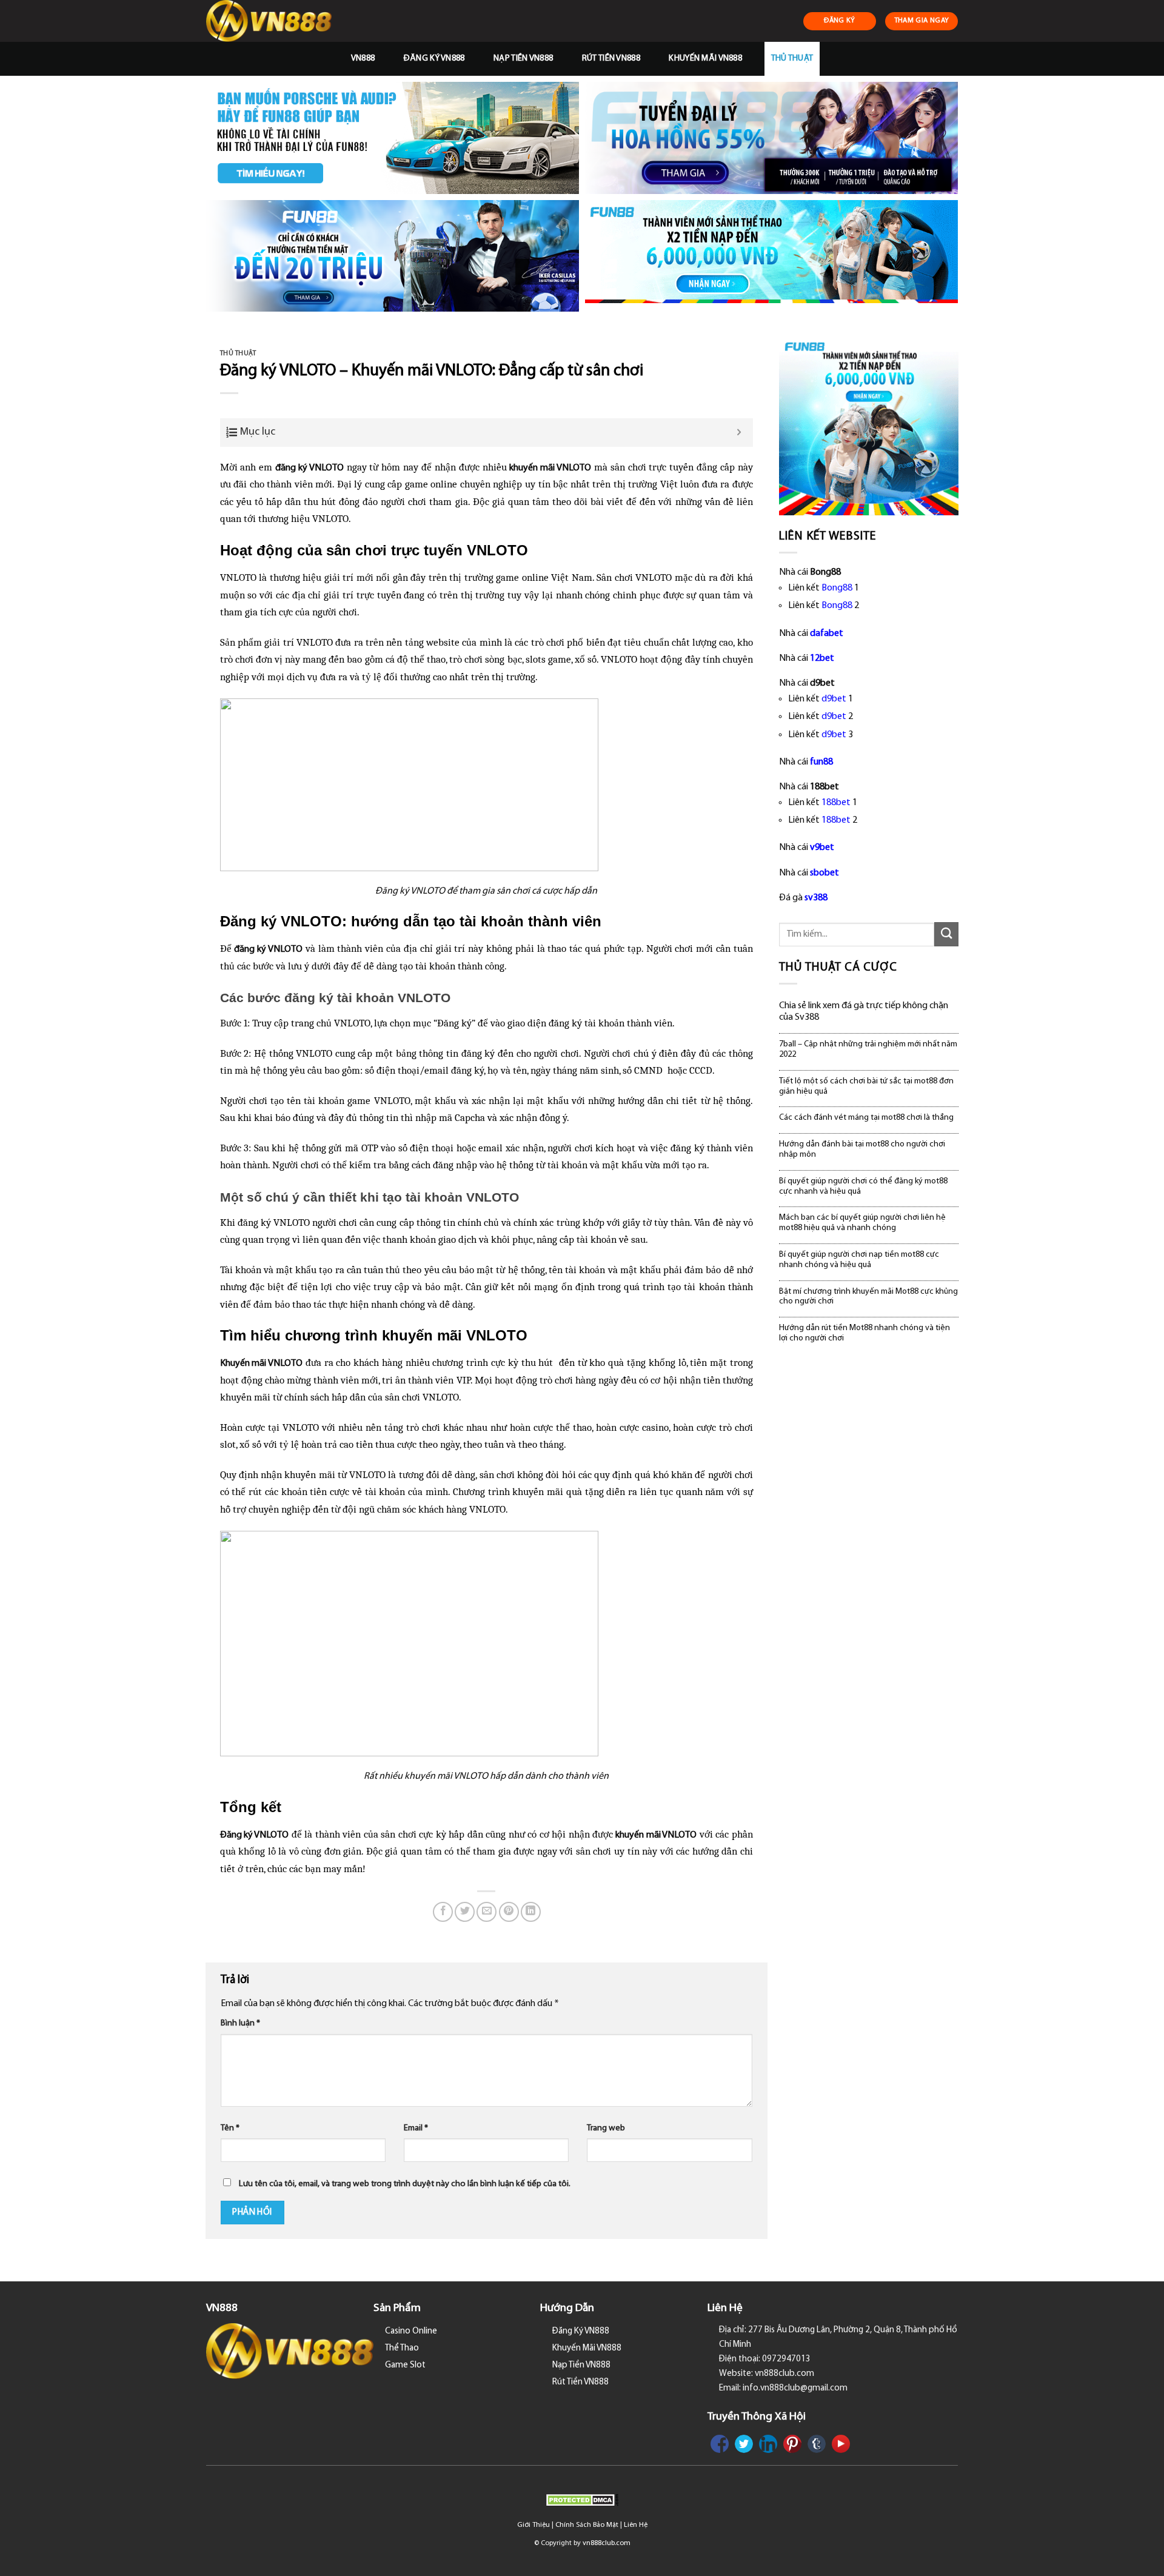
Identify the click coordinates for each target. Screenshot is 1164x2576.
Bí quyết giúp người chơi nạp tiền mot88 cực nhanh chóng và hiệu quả (859, 1260)
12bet (822, 658)
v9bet (822, 848)
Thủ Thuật (792, 59)
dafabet (827, 634)
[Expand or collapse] (739, 433)
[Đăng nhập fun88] (771, 256)
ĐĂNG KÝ (840, 21)
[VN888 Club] (271, 21)
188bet (836, 803)
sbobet (824, 873)
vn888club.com (607, 2543)
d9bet (834, 699)
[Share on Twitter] (465, 1912)
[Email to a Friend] (487, 1912)
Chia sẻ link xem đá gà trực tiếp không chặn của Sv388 (864, 1012)
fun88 (821, 762)
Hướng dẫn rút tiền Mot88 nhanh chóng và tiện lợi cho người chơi (865, 1333)
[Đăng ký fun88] (869, 426)
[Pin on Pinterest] (509, 1912)
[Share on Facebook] (443, 1912)
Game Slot (405, 2365)
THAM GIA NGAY (922, 21)
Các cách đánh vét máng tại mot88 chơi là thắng (866, 1118)
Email (416, 2128)
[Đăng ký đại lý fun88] (393, 138)
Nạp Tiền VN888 (523, 59)
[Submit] (946, 934)
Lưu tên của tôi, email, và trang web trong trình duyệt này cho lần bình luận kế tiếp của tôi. (405, 2184)
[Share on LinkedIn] (531, 1912)
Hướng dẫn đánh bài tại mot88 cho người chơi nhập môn (862, 1149)
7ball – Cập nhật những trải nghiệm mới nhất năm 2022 (868, 1049)
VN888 (363, 59)
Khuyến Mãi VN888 (705, 59)
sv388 (816, 898)
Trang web (606, 2128)
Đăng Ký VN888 (434, 59)
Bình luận (240, 2023)
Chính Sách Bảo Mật (587, 2525)
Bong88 (837, 588)
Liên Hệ (636, 2525)
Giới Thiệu (533, 2525)
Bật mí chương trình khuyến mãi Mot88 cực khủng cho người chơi (868, 1297)
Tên (230, 2128)
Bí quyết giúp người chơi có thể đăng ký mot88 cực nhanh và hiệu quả (863, 1186)
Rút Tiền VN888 (611, 59)
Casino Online (411, 2331)
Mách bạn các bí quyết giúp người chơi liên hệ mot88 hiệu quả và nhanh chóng (862, 1223)
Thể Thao (402, 2348)
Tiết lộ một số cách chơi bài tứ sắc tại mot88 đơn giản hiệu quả (866, 1086)
